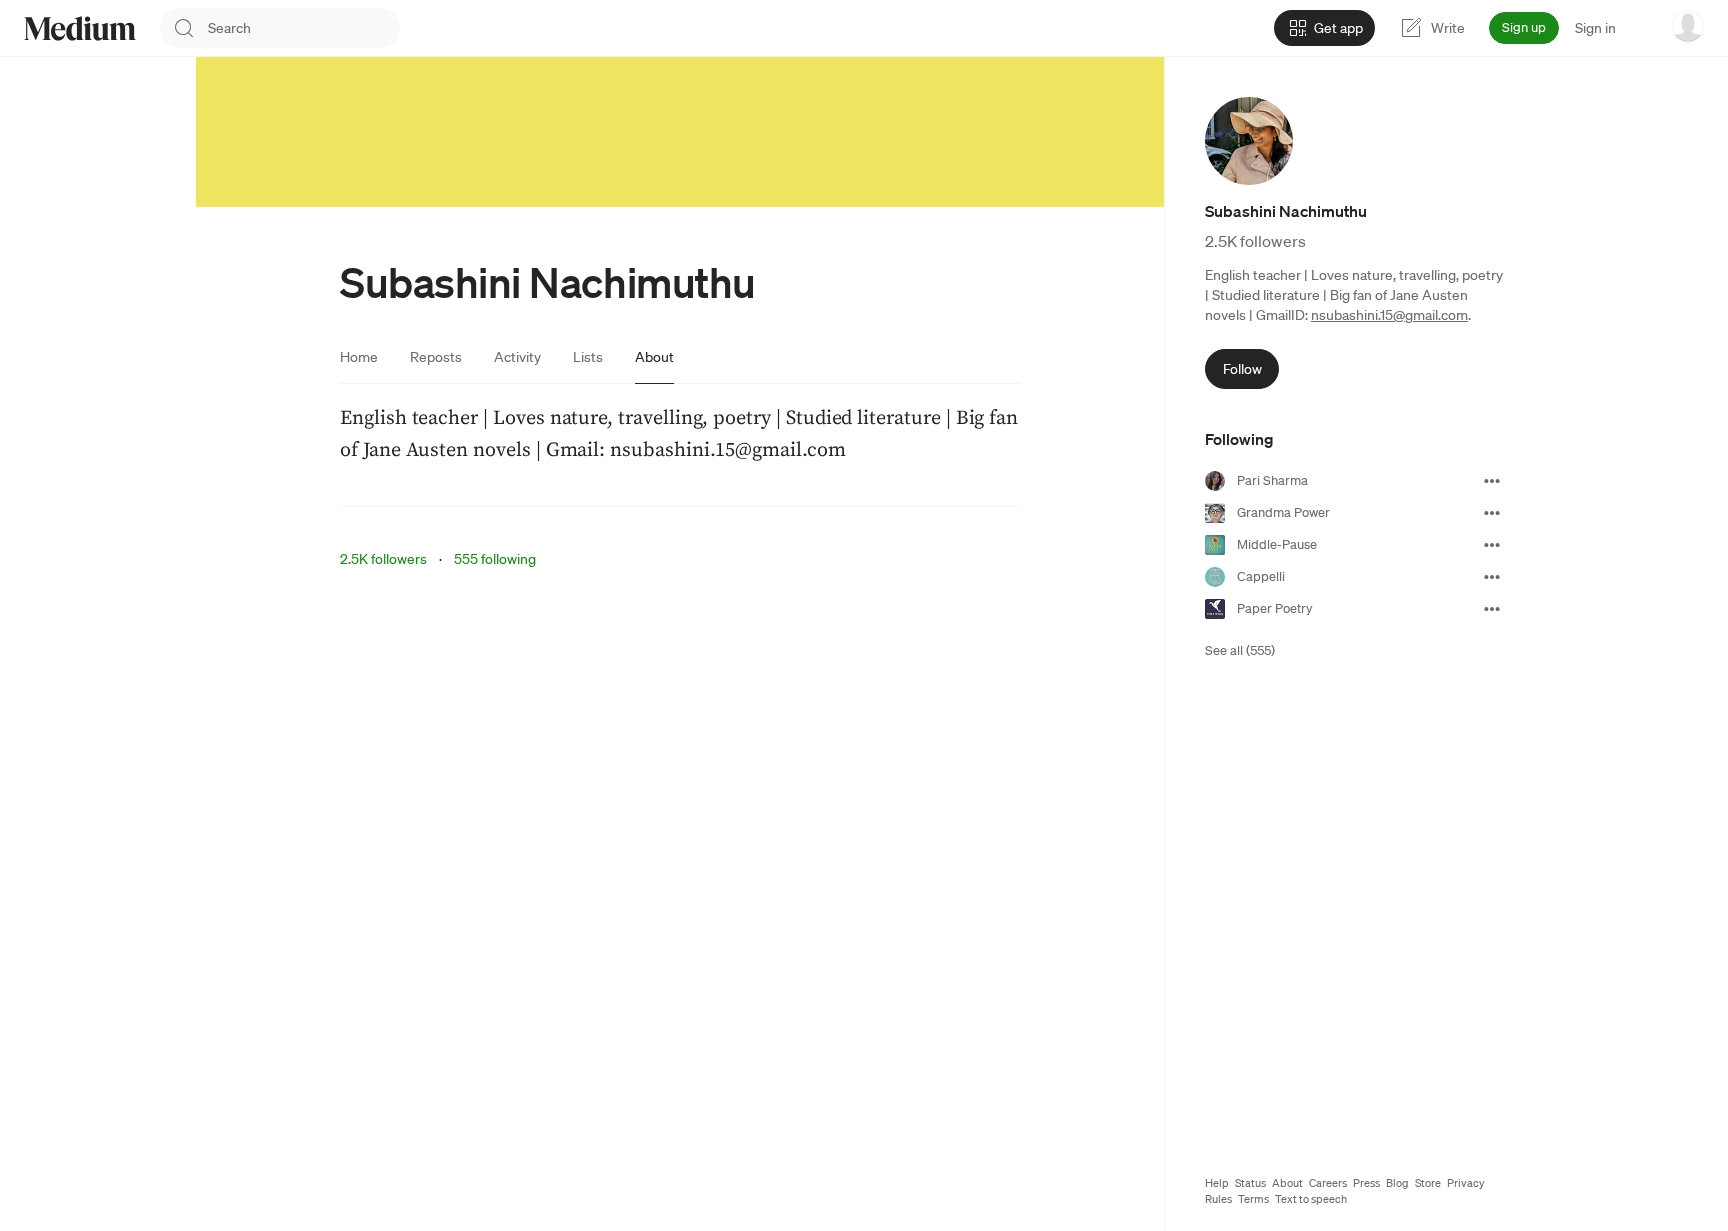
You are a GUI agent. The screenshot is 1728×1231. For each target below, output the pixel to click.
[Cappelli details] (1492, 577)
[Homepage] (80, 28)
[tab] (359, 357)
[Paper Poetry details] (1492, 609)
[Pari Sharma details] (1492, 481)
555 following (495, 559)
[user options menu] (1688, 26)
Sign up (1524, 27)
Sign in (1595, 28)
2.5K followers (383, 559)
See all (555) (1240, 650)
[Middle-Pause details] (1492, 545)
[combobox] (304, 28)
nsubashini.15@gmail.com (1389, 315)
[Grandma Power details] (1492, 513)
